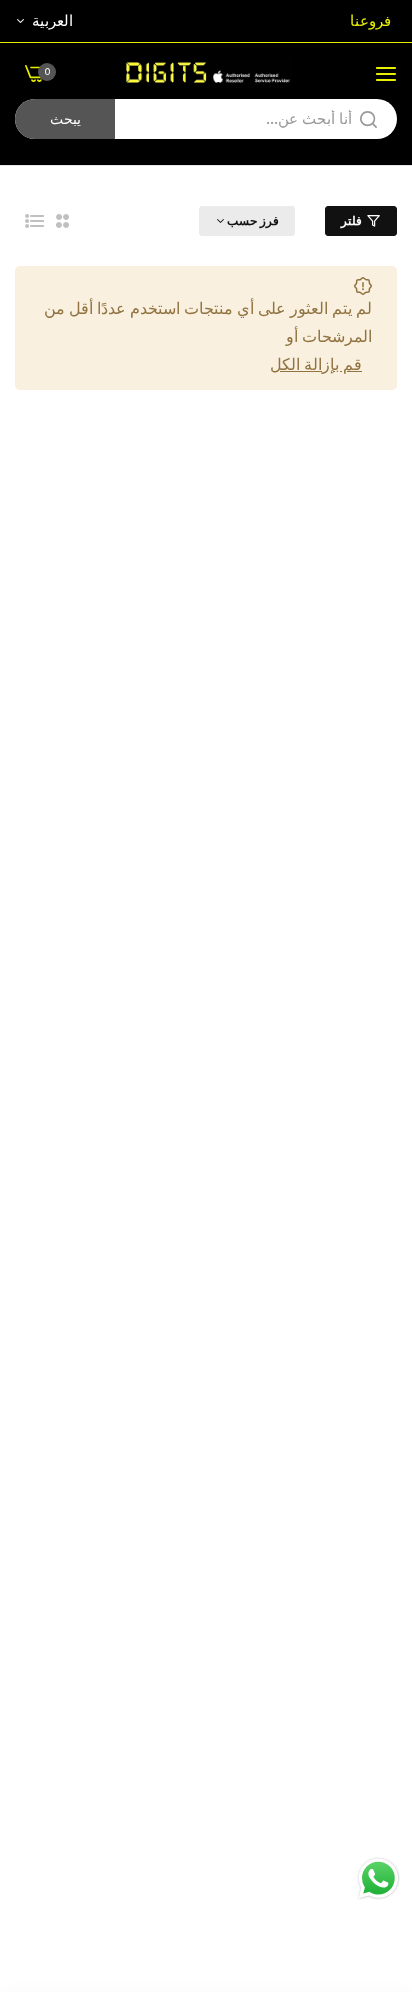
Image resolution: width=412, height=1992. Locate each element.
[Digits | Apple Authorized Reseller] (206, 73)
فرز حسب (253, 220)
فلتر (351, 221)
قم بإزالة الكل (316, 365)
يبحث (65, 119)
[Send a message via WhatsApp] (378, 1878)
